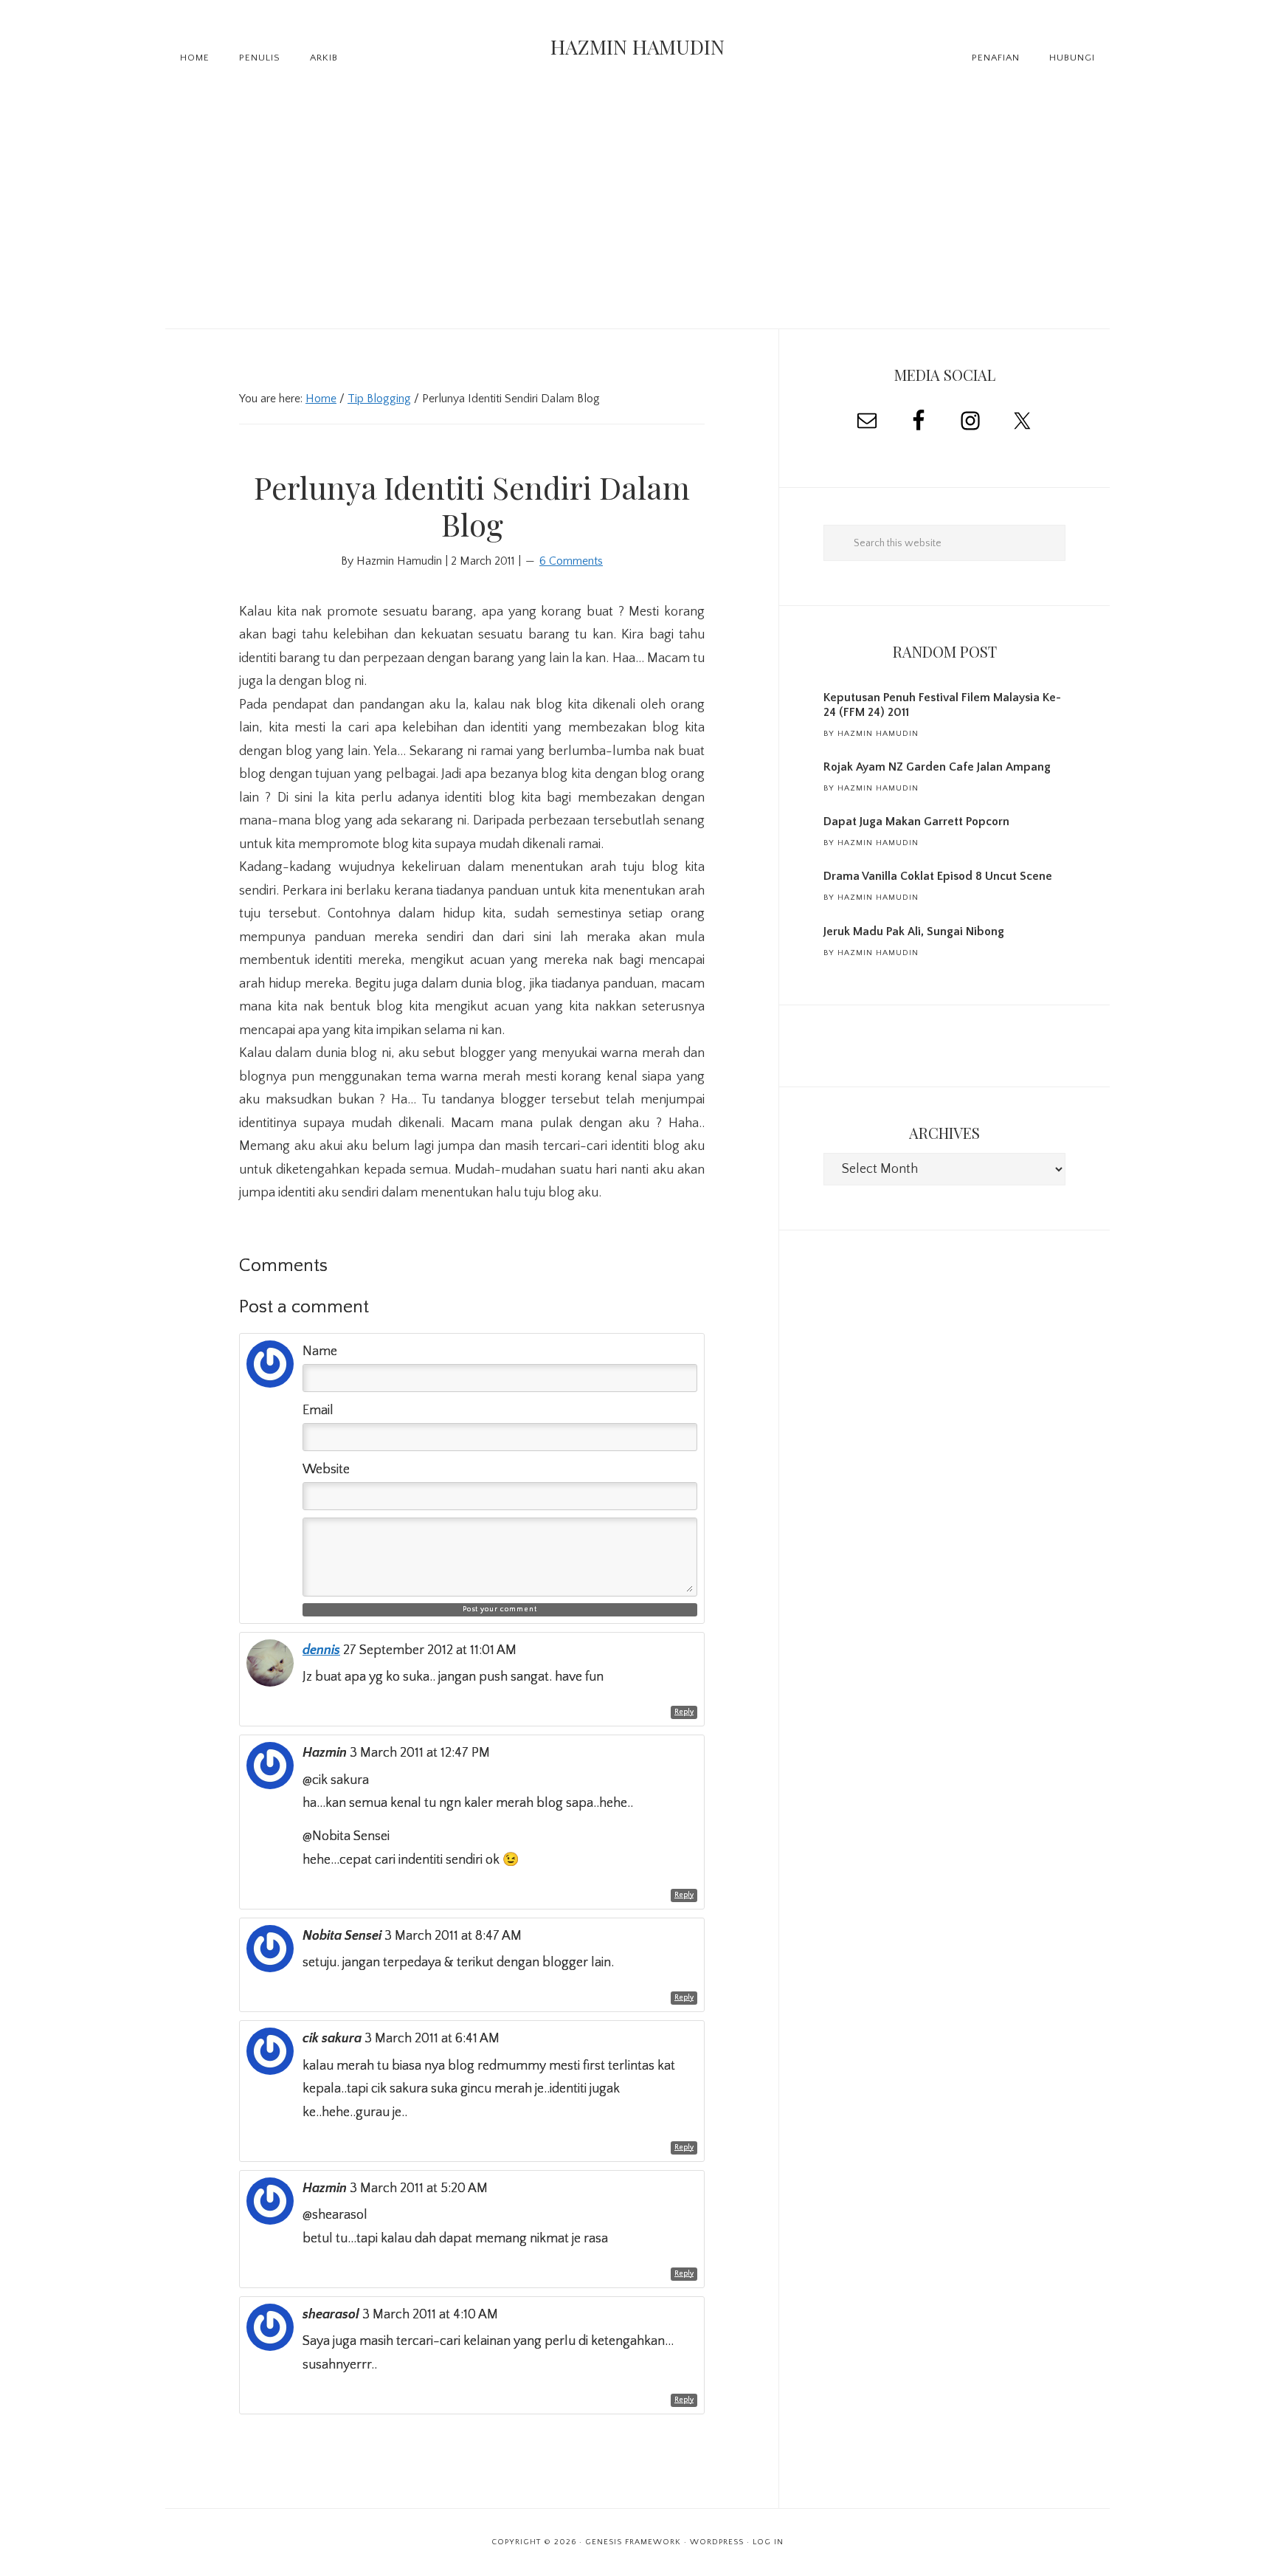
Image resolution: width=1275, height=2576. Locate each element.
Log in (768, 2542)
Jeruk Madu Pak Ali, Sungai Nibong (914, 931)
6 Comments (571, 561)
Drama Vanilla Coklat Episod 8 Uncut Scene (938, 876)
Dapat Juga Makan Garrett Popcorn (916, 822)
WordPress (717, 2542)
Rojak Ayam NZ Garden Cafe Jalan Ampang (937, 767)
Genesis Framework (633, 2542)
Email (318, 1411)
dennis (321, 1650)
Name (320, 1351)
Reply (684, 1712)
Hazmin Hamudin (637, 47)
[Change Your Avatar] (270, 1384)
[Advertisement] (637, 218)
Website (326, 1470)
